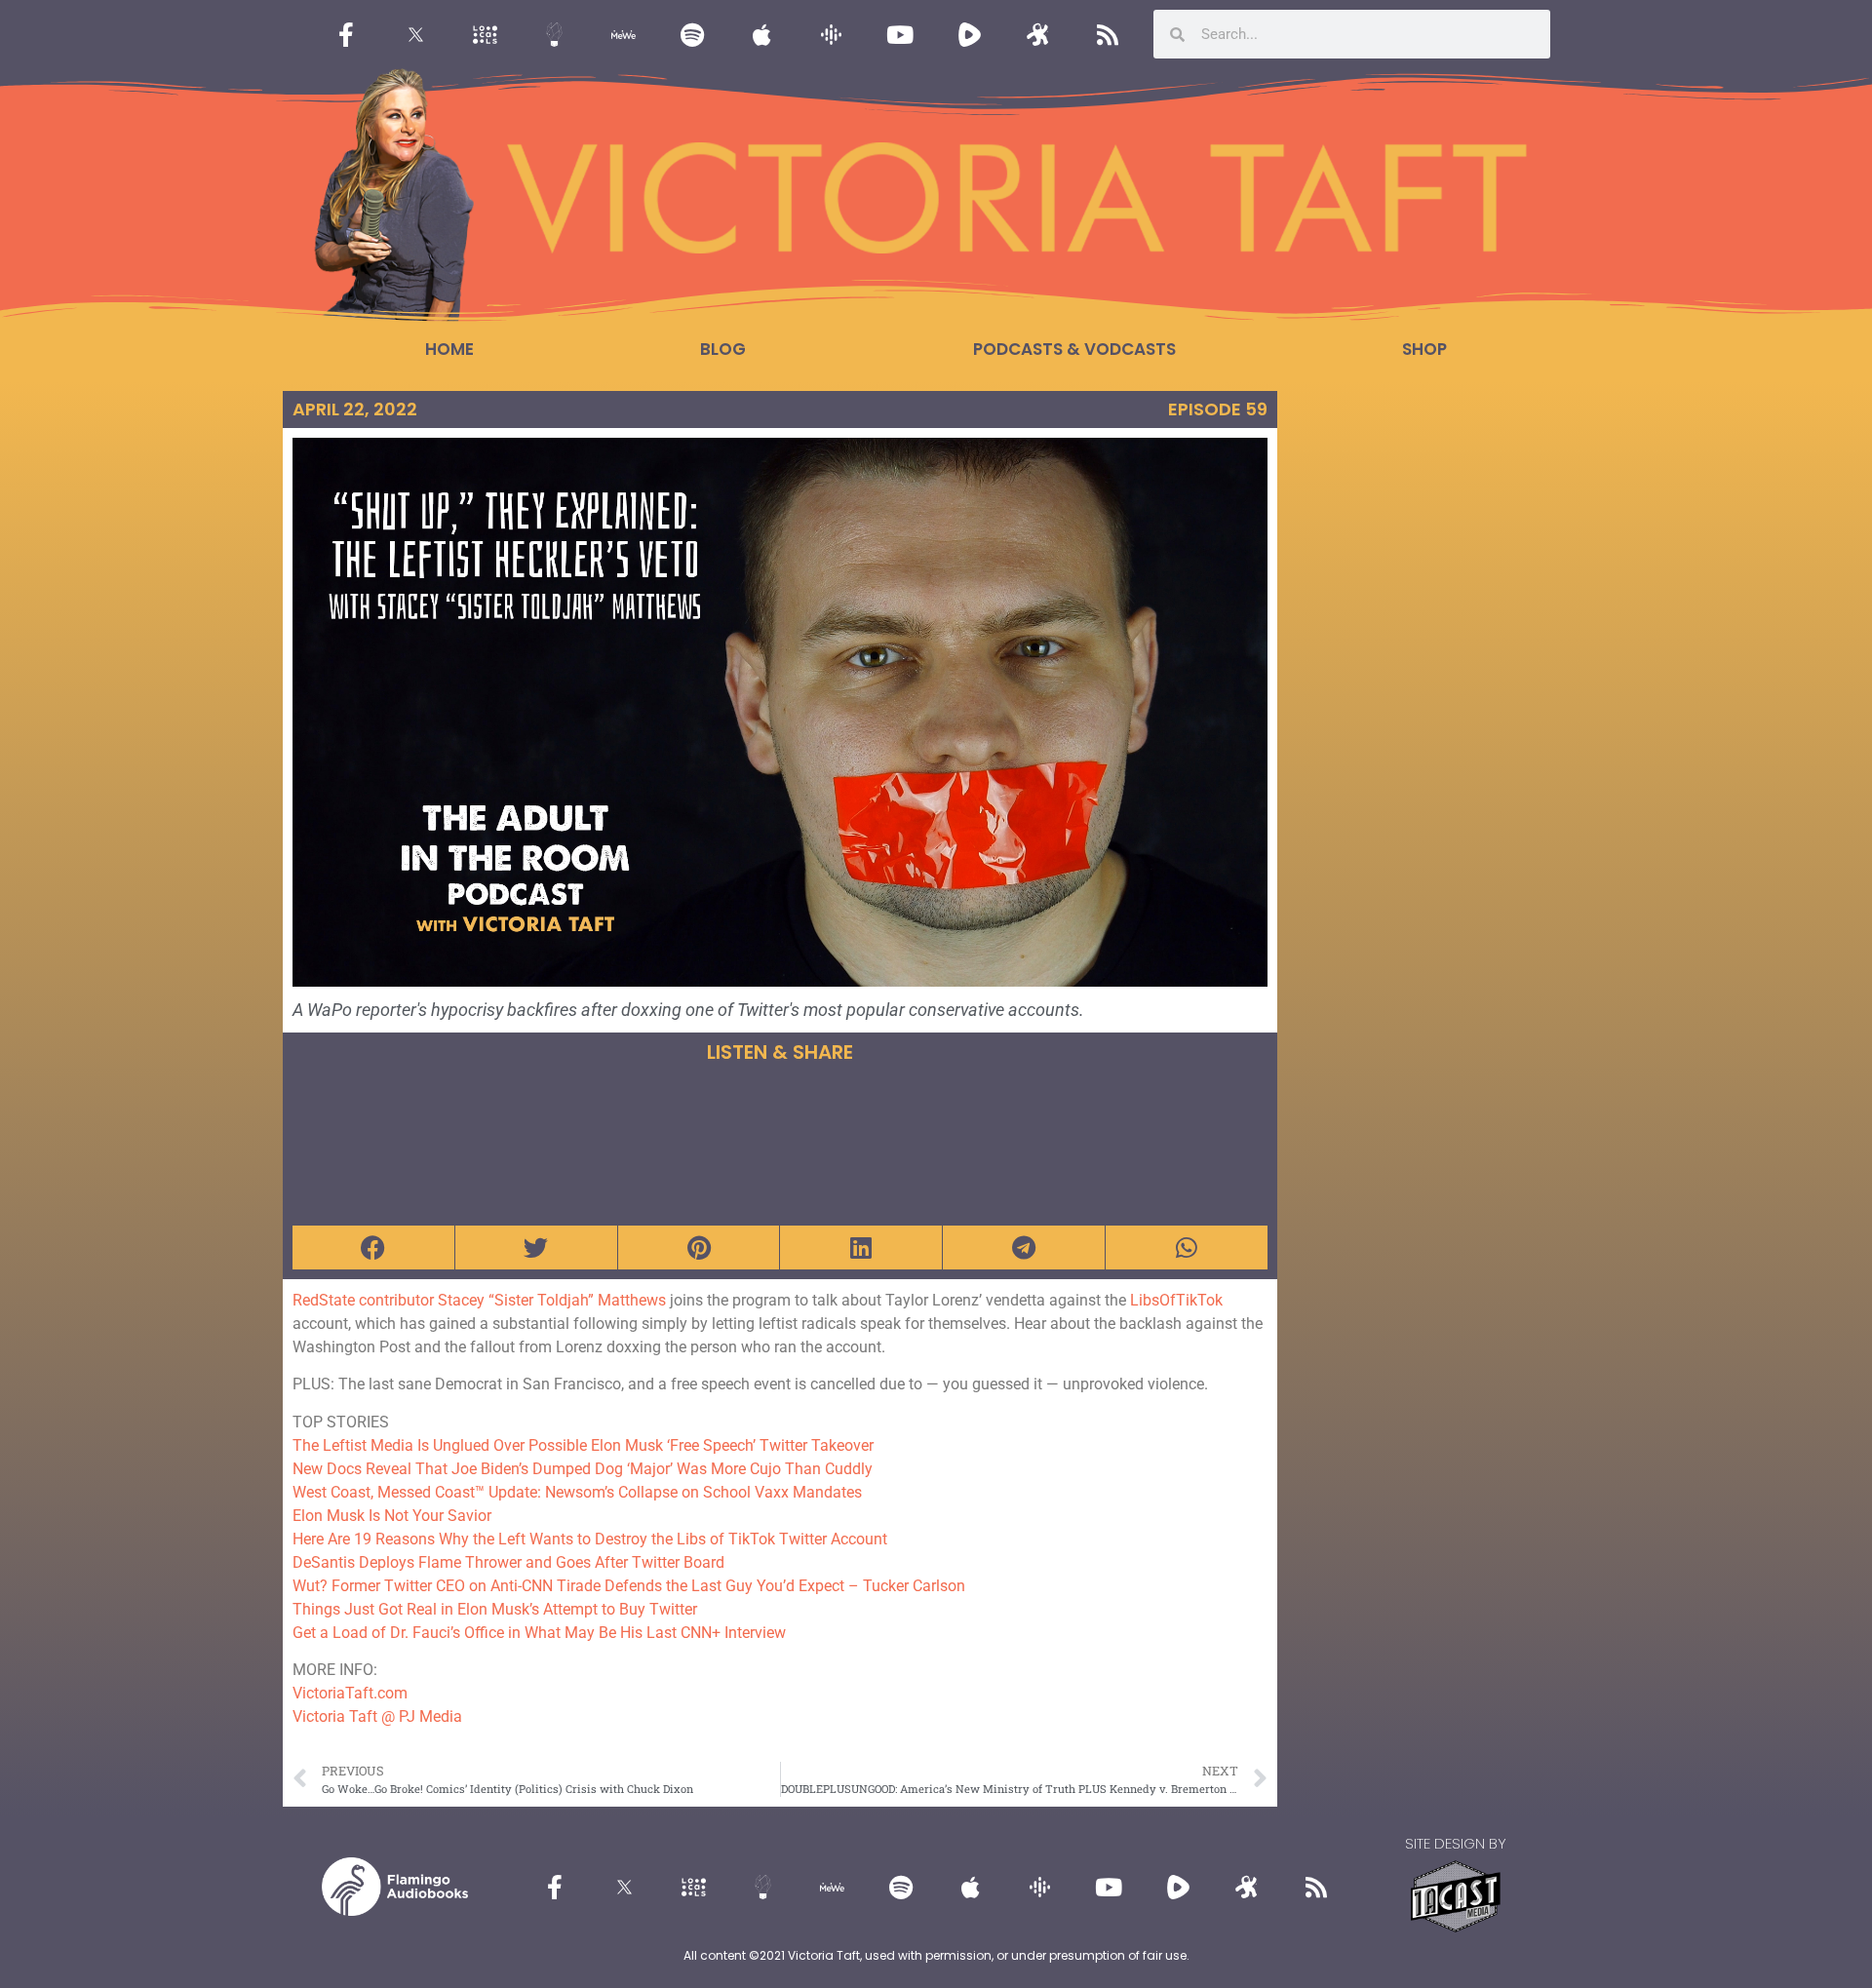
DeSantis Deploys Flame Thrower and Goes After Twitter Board (508, 1562)
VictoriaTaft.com (350, 1693)
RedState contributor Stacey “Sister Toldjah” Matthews (479, 1300)
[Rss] (1108, 34)
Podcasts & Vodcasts (1074, 349)
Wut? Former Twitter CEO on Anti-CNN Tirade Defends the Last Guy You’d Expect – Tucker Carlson (629, 1586)
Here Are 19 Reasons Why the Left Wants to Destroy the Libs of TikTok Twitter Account (590, 1539)
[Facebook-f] (346, 34)
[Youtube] (900, 34)
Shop (1424, 349)
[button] (373, 1247)
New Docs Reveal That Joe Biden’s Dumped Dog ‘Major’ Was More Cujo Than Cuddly (583, 1469)
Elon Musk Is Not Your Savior (392, 1516)
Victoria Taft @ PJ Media (377, 1716)
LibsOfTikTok (1176, 1300)
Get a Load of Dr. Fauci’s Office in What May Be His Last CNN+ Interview (539, 1633)
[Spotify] (692, 34)
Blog (723, 349)
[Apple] (761, 34)
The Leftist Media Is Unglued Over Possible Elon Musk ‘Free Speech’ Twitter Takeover (583, 1445)
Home (449, 349)
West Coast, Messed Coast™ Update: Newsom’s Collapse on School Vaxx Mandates (577, 1492)
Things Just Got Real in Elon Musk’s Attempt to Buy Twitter (495, 1609)
